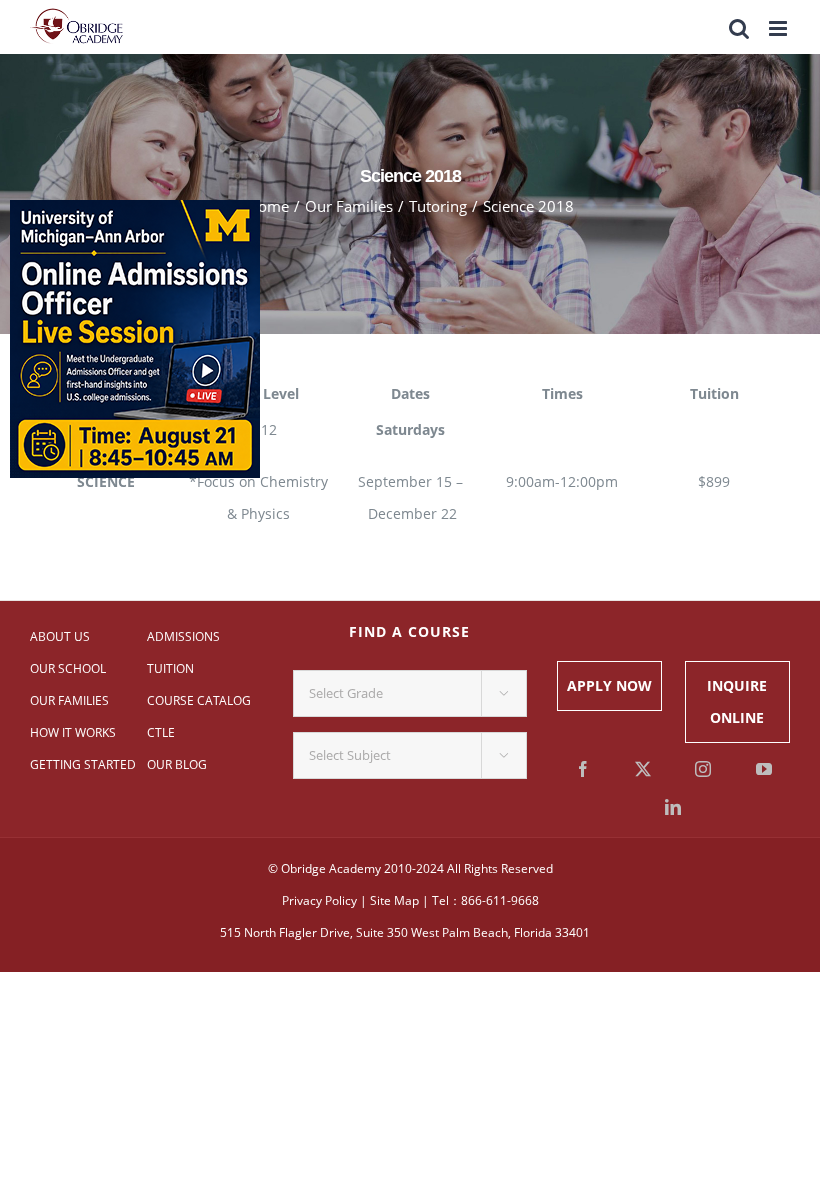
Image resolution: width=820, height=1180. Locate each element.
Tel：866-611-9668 (485, 900)
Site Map (394, 900)
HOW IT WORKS (73, 732)
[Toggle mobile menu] (779, 28)
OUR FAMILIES (69, 700)
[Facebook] (582, 769)
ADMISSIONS (183, 636)
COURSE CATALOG (199, 700)
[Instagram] (703, 769)
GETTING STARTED (83, 764)
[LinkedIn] (673, 807)
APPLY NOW (609, 685)
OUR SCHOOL (68, 668)
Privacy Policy (319, 900)
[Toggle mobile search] (739, 28)
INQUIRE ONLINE (737, 701)
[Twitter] (642, 769)
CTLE (161, 732)
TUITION (170, 668)
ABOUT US (60, 636)
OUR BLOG (177, 764)
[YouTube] (763, 769)
